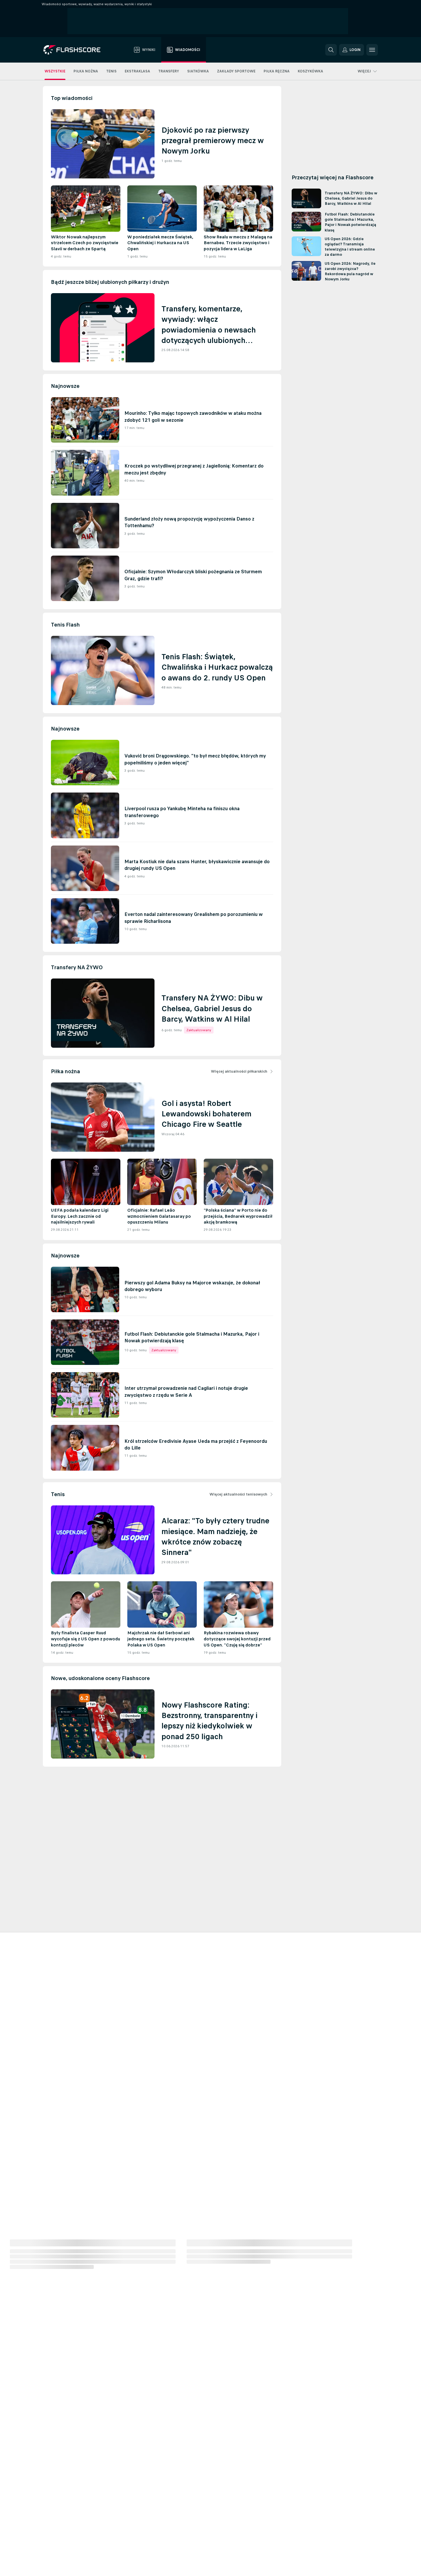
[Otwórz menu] (372, 50)
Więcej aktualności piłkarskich (239, 1071)
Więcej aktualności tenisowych (238, 1494)
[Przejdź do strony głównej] (76, 50)
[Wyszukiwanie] (331, 50)
